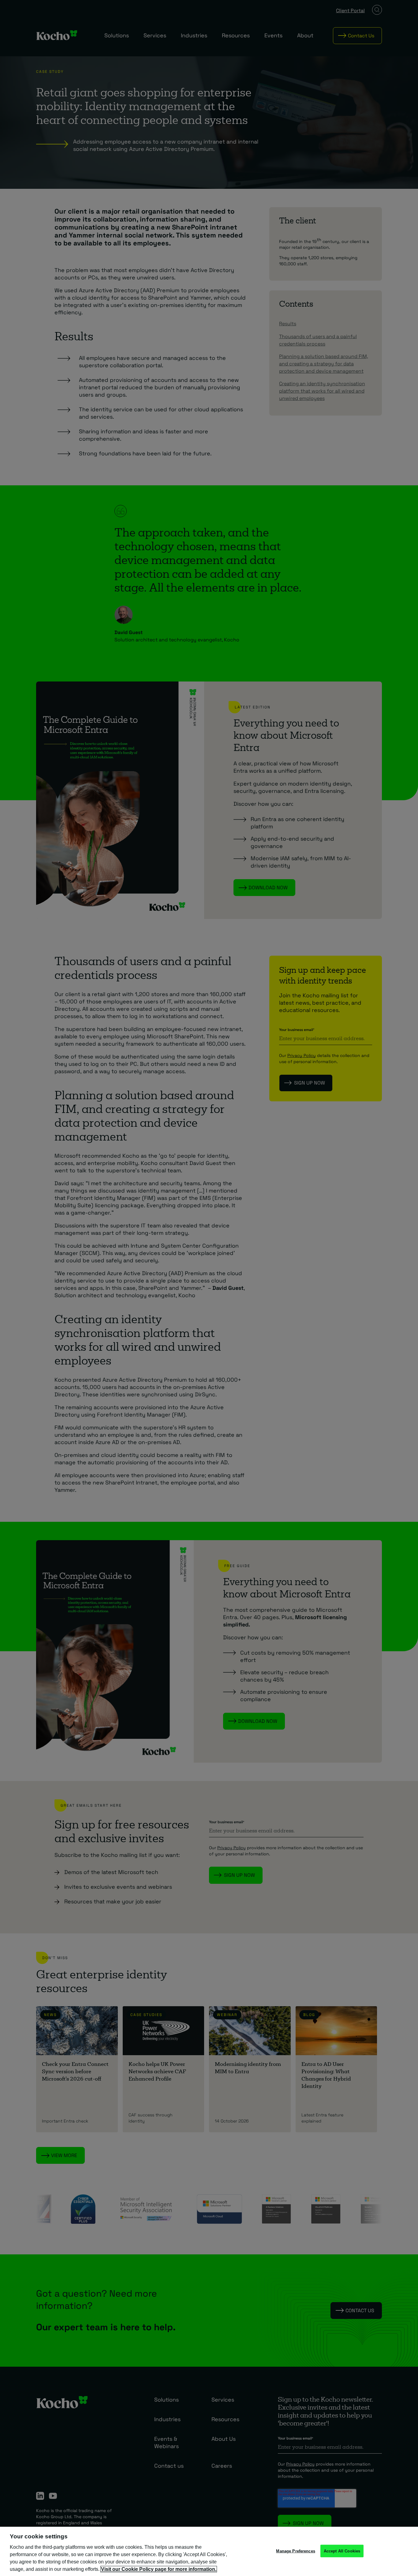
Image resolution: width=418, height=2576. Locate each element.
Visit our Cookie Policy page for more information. (159, 2569)
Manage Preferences (295, 2551)
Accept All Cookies (342, 2551)
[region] (209, 2551)
